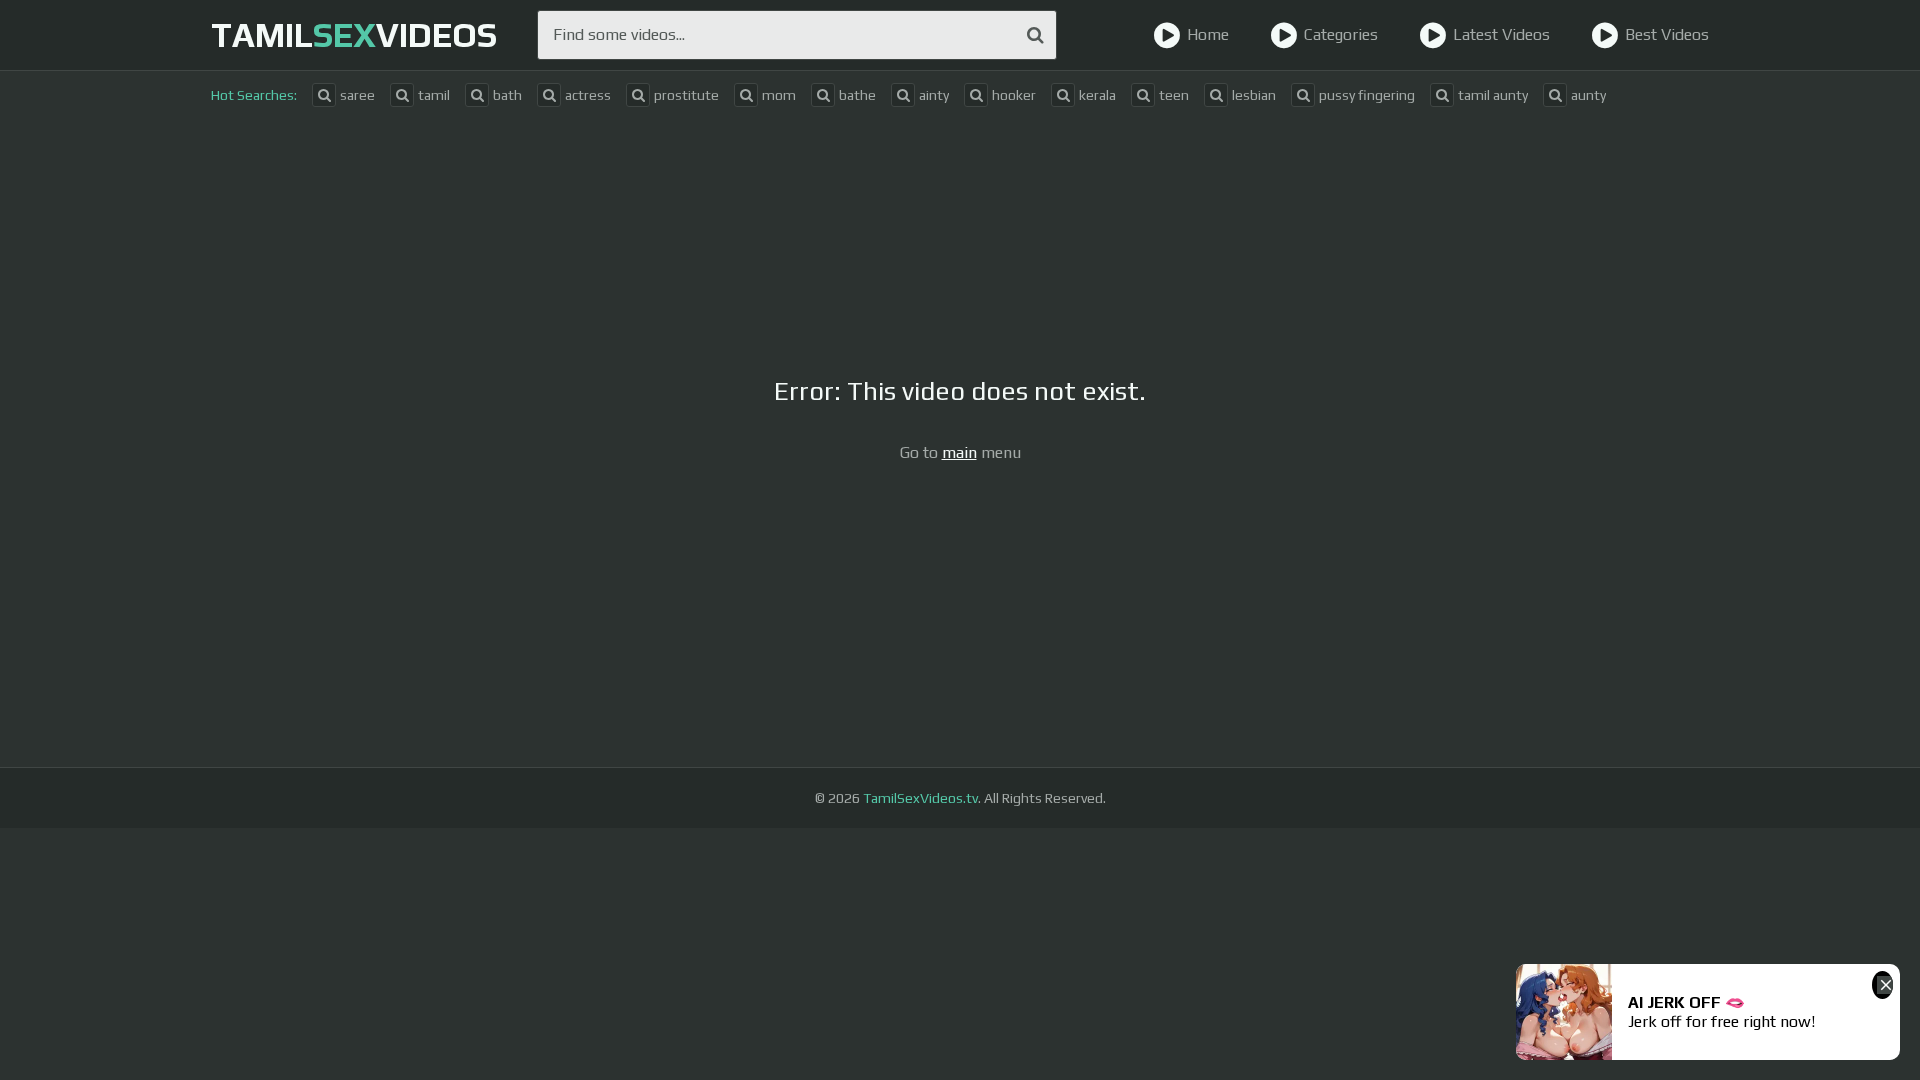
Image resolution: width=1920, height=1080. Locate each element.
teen (1174, 95)
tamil (434, 95)
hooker (1014, 95)
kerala (1097, 95)
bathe (857, 95)
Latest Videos (1501, 34)
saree (357, 95)
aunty (1588, 95)
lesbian (1254, 95)
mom (779, 95)
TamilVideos (354, 34)
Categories (1341, 34)
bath (507, 95)
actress (588, 95)
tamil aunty (1493, 95)
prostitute (686, 95)
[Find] (1035, 35)
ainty (934, 95)
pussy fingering (1367, 95)
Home (1208, 34)
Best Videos (1667, 34)
